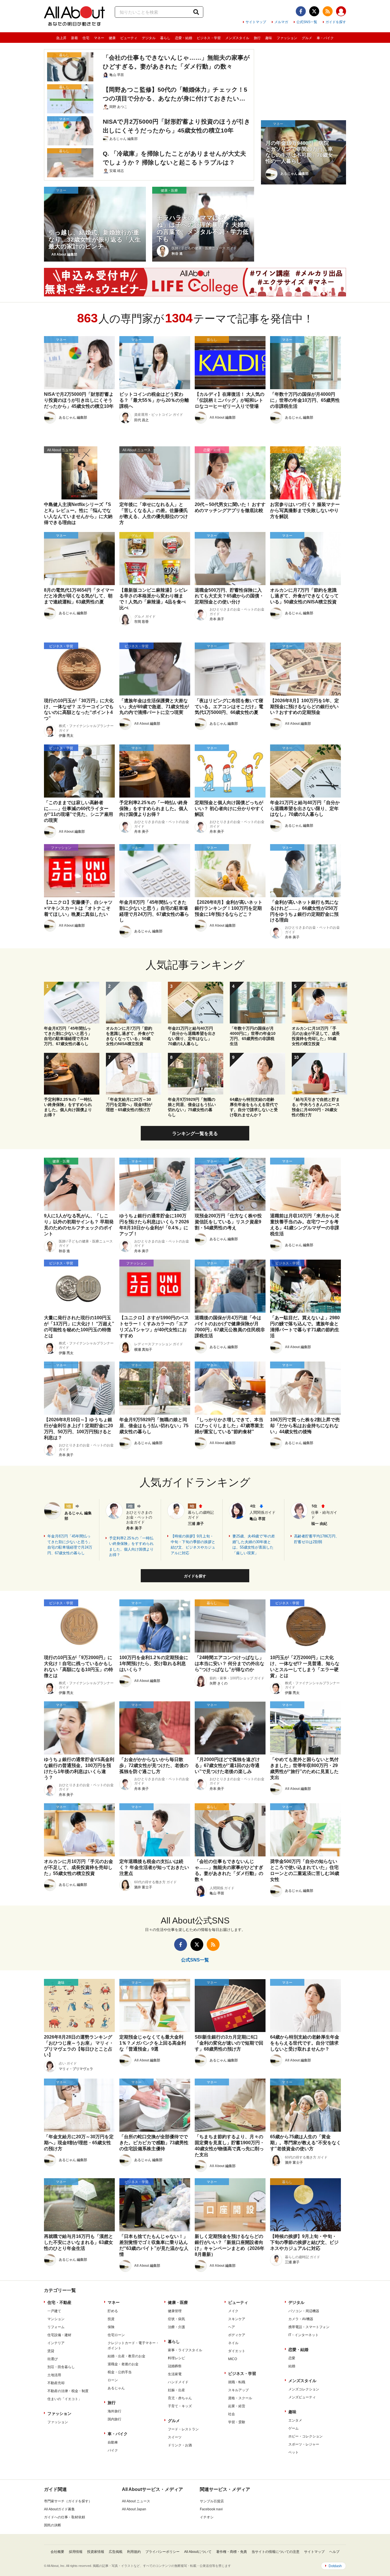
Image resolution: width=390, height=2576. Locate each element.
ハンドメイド (178, 2382)
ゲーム (293, 2428)
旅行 (257, 38)
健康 (112, 38)
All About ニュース (136, 2501)
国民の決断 (53, 2525)
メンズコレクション (304, 2389)
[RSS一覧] (328, 11)
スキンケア (237, 2319)
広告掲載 (116, 2552)
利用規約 (134, 2552)
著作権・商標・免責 (232, 2552)
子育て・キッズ (180, 2406)
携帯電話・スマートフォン (309, 2327)
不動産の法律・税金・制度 (68, 2391)
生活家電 (175, 2374)
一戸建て (54, 2311)
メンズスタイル (237, 38)
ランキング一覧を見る (195, 1134)
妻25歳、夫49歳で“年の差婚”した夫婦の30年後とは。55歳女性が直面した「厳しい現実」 (254, 1545)
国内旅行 (114, 2419)
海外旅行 (114, 2411)
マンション (56, 2319)
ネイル (233, 2343)
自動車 (113, 2442)
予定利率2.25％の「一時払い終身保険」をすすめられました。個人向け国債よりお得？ (131, 1547)
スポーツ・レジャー (304, 2444)
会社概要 (57, 2552)
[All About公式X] (314, 11)
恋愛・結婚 (184, 38)
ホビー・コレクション (305, 2436)
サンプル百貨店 (212, 2501)
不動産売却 (56, 2383)
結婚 (292, 2366)
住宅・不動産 (59, 2302)
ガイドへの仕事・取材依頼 (65, 2517)
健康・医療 (178, 2302)
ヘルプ (334, 2552)
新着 (75, 38)
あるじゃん (116, 2388)
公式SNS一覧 (307, 22)
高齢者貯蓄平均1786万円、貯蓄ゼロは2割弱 (317, 1539)
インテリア (56, 2343)
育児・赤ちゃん (180, 2398)
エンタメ (295, 2420)
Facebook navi (211, 2509)
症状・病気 (176, 2319)
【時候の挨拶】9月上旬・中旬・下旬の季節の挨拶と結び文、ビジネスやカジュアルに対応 (193, 1545)
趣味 (269, 38)
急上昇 (61, 38)
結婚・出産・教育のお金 (126, 2356)
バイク (113, 2450)
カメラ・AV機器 (301, 2319)
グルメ (307, 38)
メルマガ (281, 22)
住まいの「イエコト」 (65, 2399)
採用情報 (76, 2552)
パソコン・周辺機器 (304, 2311)
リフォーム (56, 2327)
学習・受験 (237, 2422)
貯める (113, 2311)
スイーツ (175, 2437)
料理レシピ (176, 2358)
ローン (113, 2380)
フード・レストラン (183, 2429)
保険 (111, 2327)
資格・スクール (240, 2398)
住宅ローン (116, 2335)
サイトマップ (256, 22)
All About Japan (134, 2509)
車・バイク (325, 38)
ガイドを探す (336, 22)
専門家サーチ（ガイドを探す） (68, 2501)
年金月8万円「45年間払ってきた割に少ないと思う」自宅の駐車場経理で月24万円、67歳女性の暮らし (70, 1545)
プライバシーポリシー (162, 2552)
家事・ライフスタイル (185, 2350)
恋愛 (292, 2358)
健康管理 (175, 2311)
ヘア (232, 2327)
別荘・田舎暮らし (61, 2367)
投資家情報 (96, 2552)
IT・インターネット (303, 2335)
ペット (293, 2452)
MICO (233, 2359)
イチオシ (207, 2517)
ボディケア (237, 2335)
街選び (53, 2359)
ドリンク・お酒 (180, 2445)
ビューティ (129, 38)
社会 (232, 2414)
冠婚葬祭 (175, 2366)
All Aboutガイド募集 (59, 2509)
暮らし (165, 38)
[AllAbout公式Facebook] (301, 11)
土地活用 (54, 2375)
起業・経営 (237, 2406)
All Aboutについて (198, 2552)
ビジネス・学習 (209, 38)
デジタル (149, 38)
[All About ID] (341, 12)
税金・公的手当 (120, 2372)
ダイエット (237, 2351)
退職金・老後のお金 (123, 2364)
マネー (99, 38)
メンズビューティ (302, 2397)
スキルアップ (238, 2390)
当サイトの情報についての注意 (276, 2552)
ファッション (287, 38)
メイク (233, 2311)
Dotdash (335, 2566)
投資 (111, 2319)
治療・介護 (176, 2327)
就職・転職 (237, 2382)
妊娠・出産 (176, 2390)
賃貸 (51, 2351)
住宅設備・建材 (59, 2335)
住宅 (86, 38)
